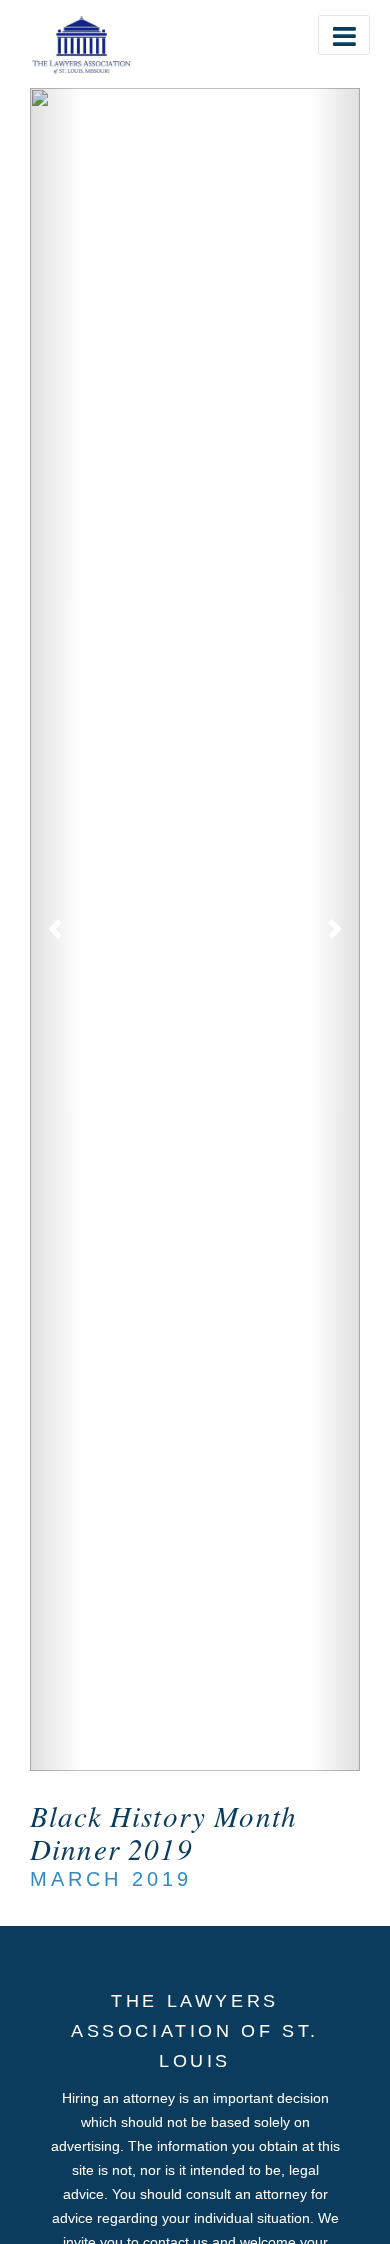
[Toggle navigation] (344, 35)
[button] (55, 929)
